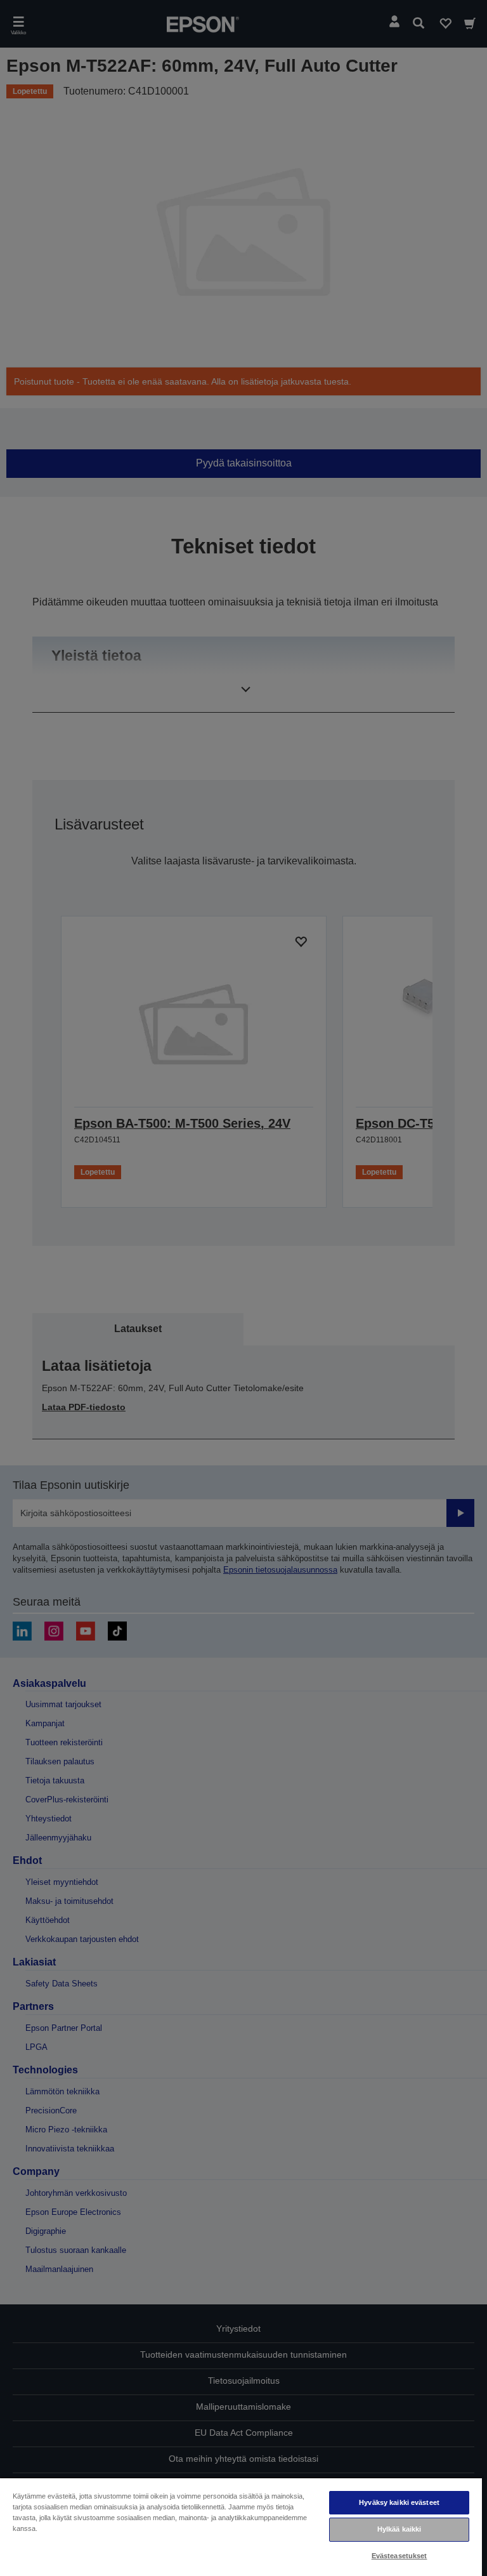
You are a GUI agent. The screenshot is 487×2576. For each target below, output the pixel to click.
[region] (241, 2526)
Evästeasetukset (399, 2556)
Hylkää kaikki (399, 2529)
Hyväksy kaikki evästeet (399, 2502)
